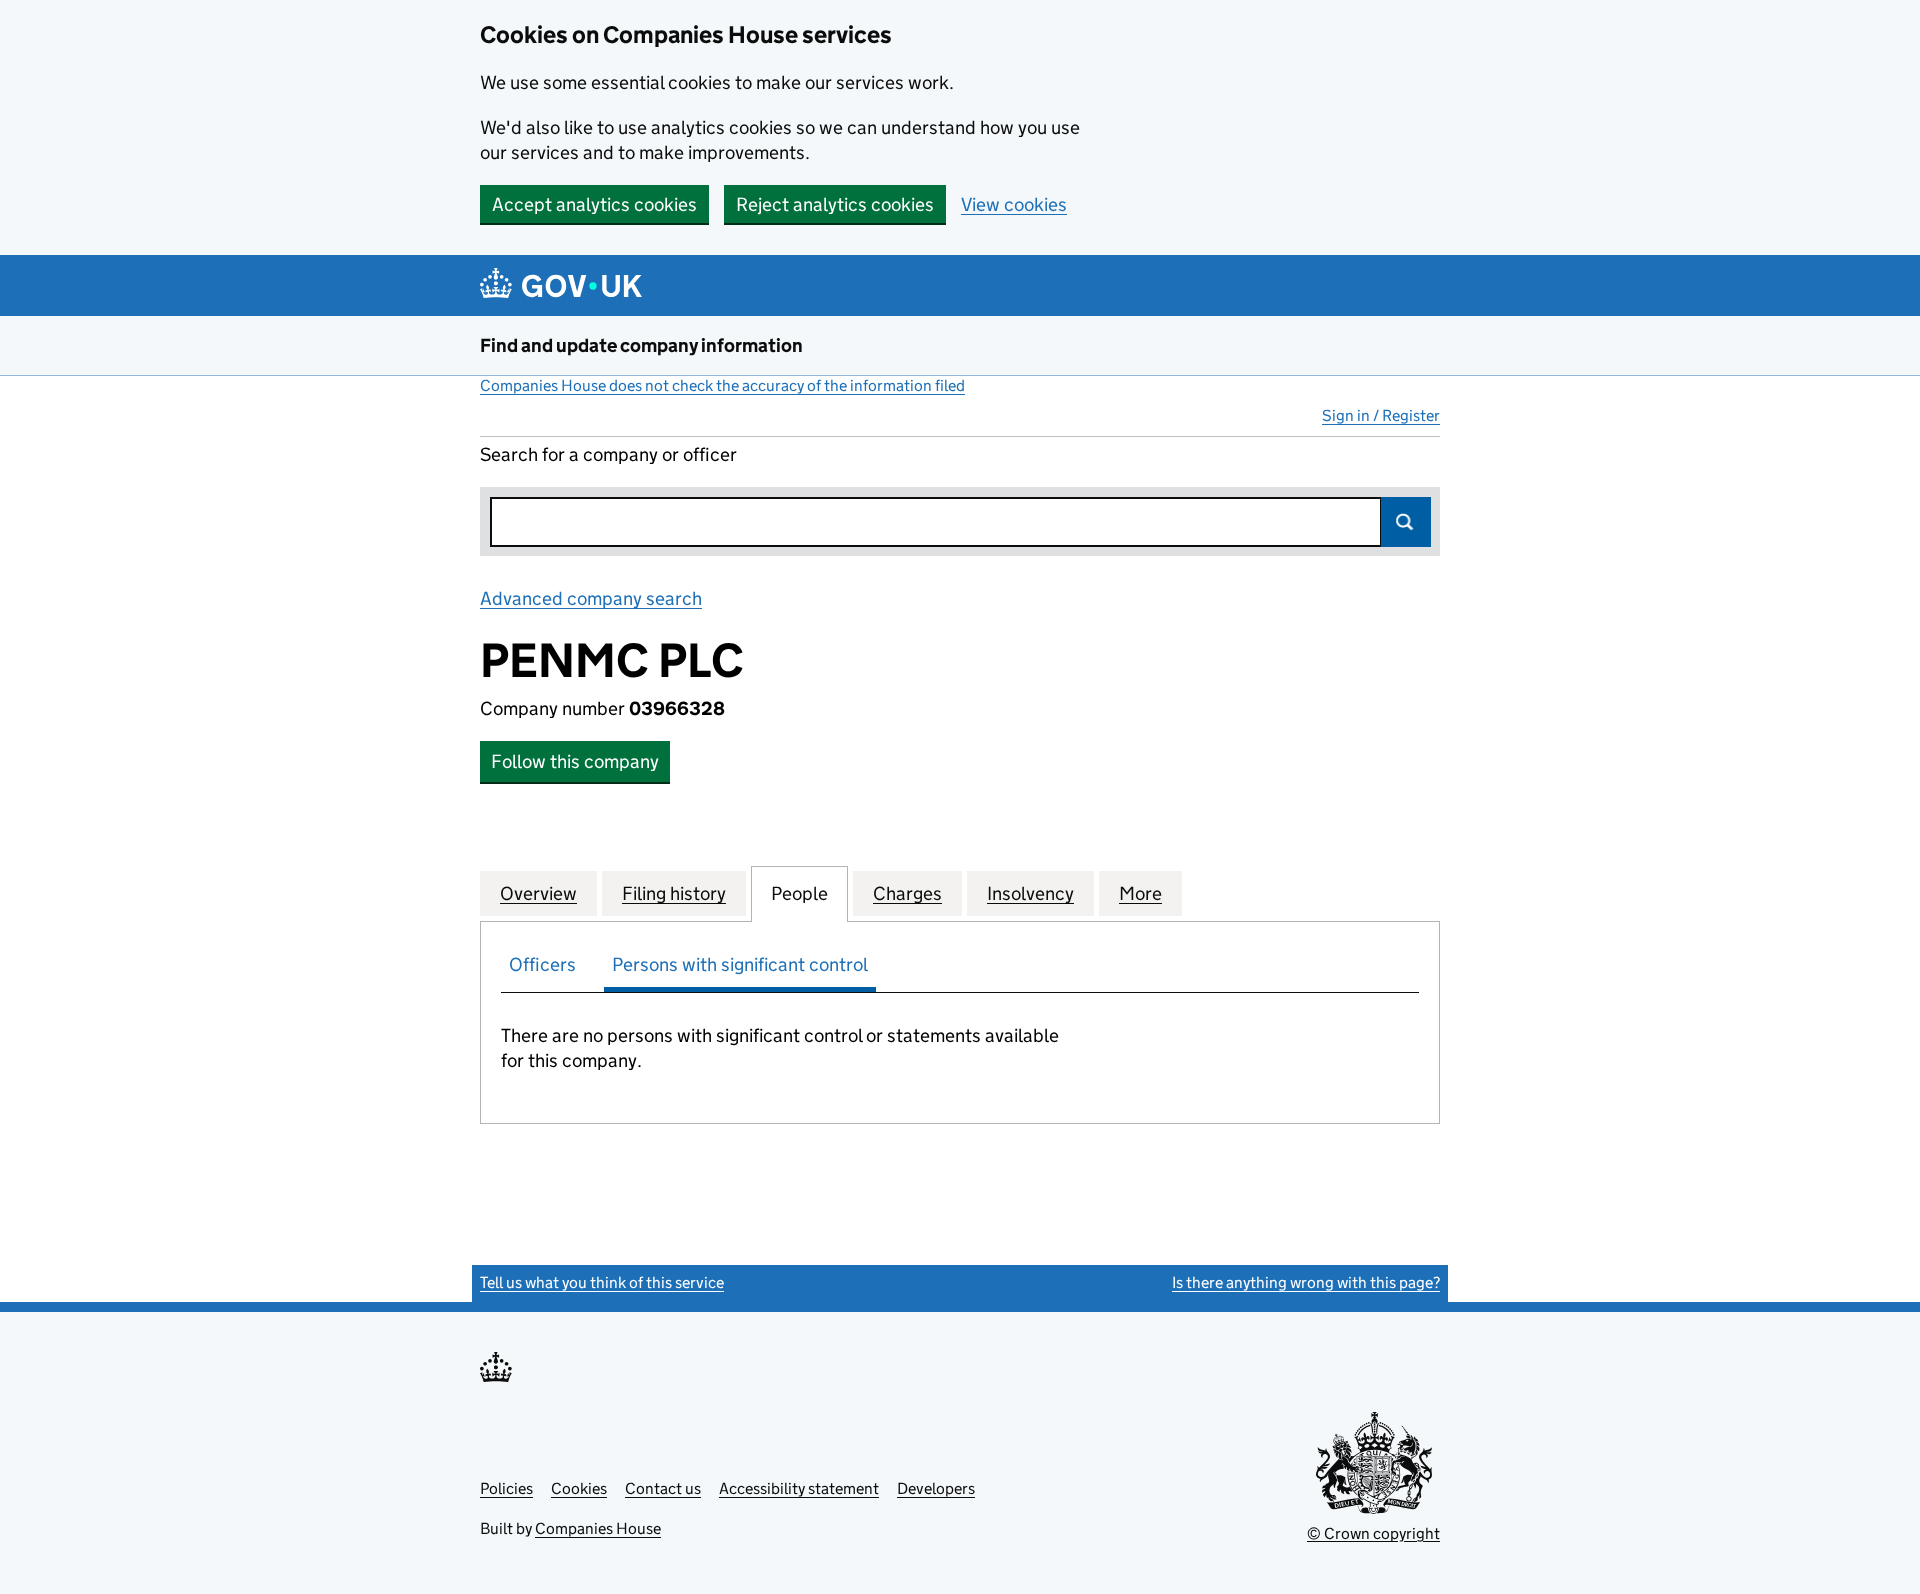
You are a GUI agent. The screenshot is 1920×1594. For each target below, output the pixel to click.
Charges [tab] (907, 893)
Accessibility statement (799, 1488)
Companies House (598, 1528)
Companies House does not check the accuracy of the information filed (722, 385)
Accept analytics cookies (594, 204)
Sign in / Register (1381, 415)
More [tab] (1140, 893)
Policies (506, 1488)
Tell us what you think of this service (602, 1282)
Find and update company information (641, 345)
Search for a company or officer (608, 454)
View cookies (1014, 204)
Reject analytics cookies (835, 204)
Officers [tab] (542, 964)
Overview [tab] (538, 893)
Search (1406, 522)
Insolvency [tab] (1030, 893)
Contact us (663, 1488)
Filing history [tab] (674, 893)
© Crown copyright (1373, 1533)
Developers (936, 1488)
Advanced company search (591, 598)
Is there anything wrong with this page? (1306, 1282)
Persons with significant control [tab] (740, 964)
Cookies (579, 1488)
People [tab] (799, 893)
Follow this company (575, 761)
